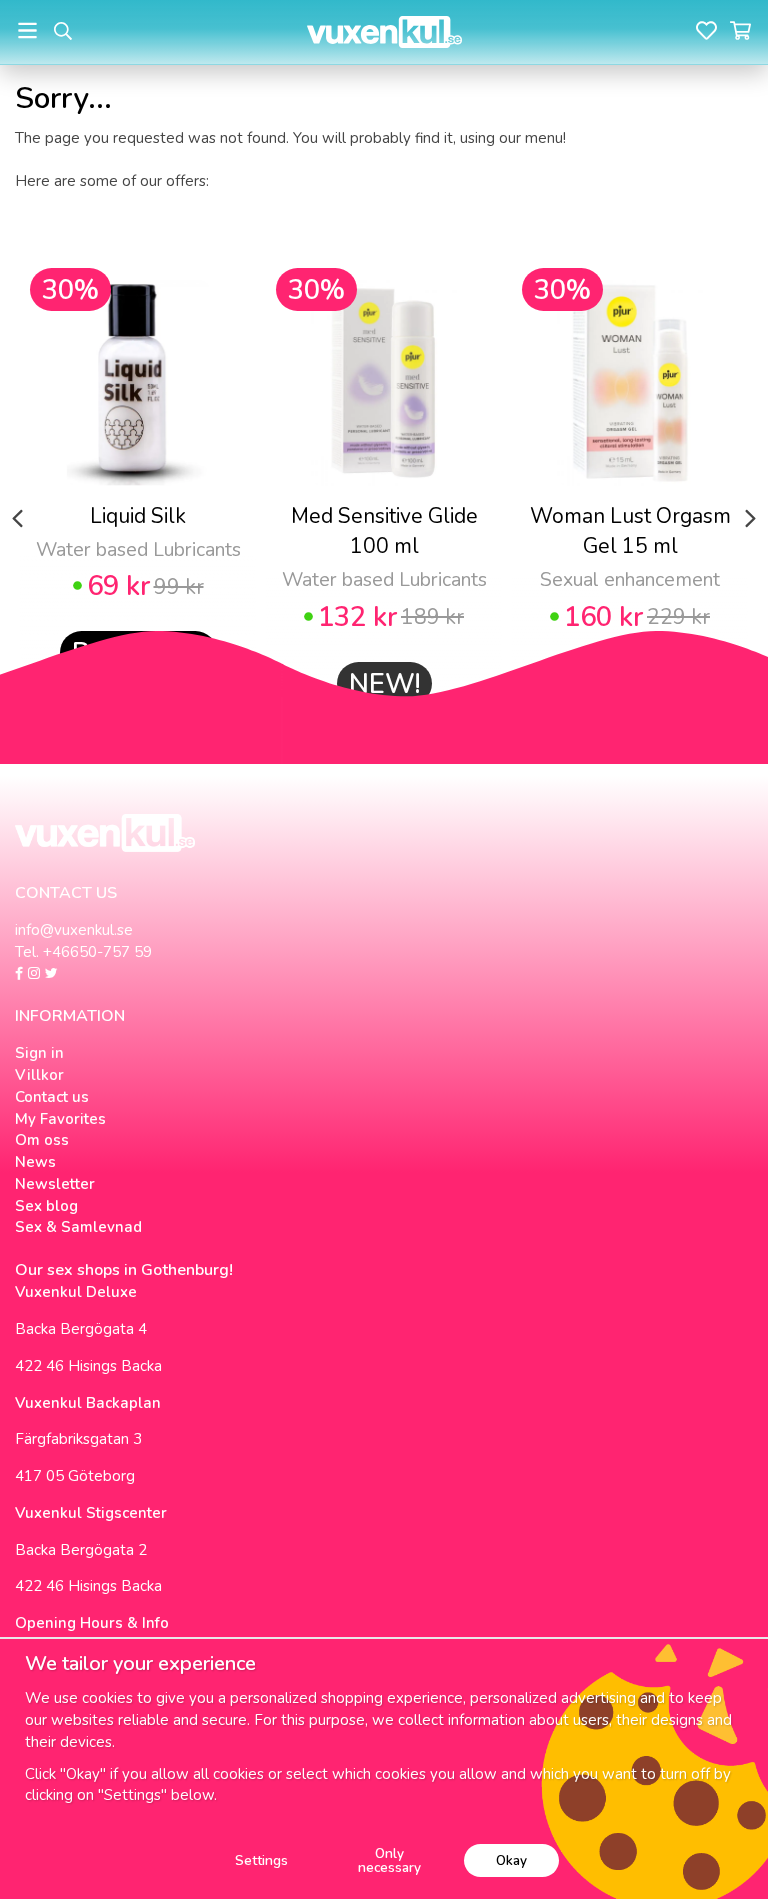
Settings (261, 1860)
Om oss (42, 1140)
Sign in (39, 1053)
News (35, 1162)
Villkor (39, 1075)
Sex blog (46, 1206)
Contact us (52, 1097)
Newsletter (55, 1184)
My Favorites (60, 1119)
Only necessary (389, 1860)
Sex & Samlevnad (78, 1227)
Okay (511, 1860)
